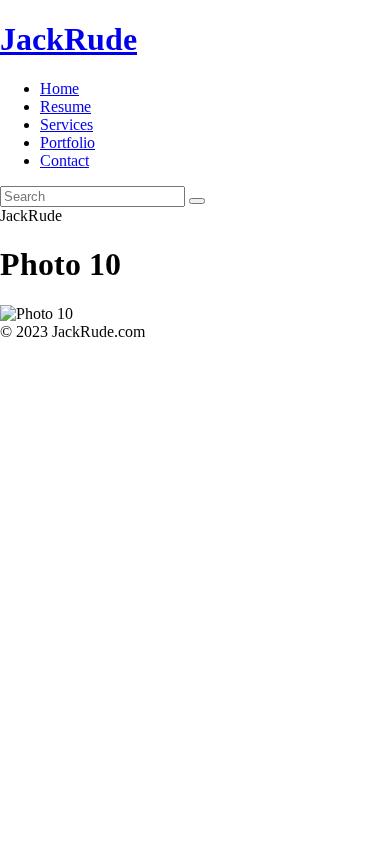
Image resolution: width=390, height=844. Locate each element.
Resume (65, 106)
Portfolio (67, 142)
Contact (64, 160)
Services (66, 124)
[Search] (197, 201)
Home (59, 88)
